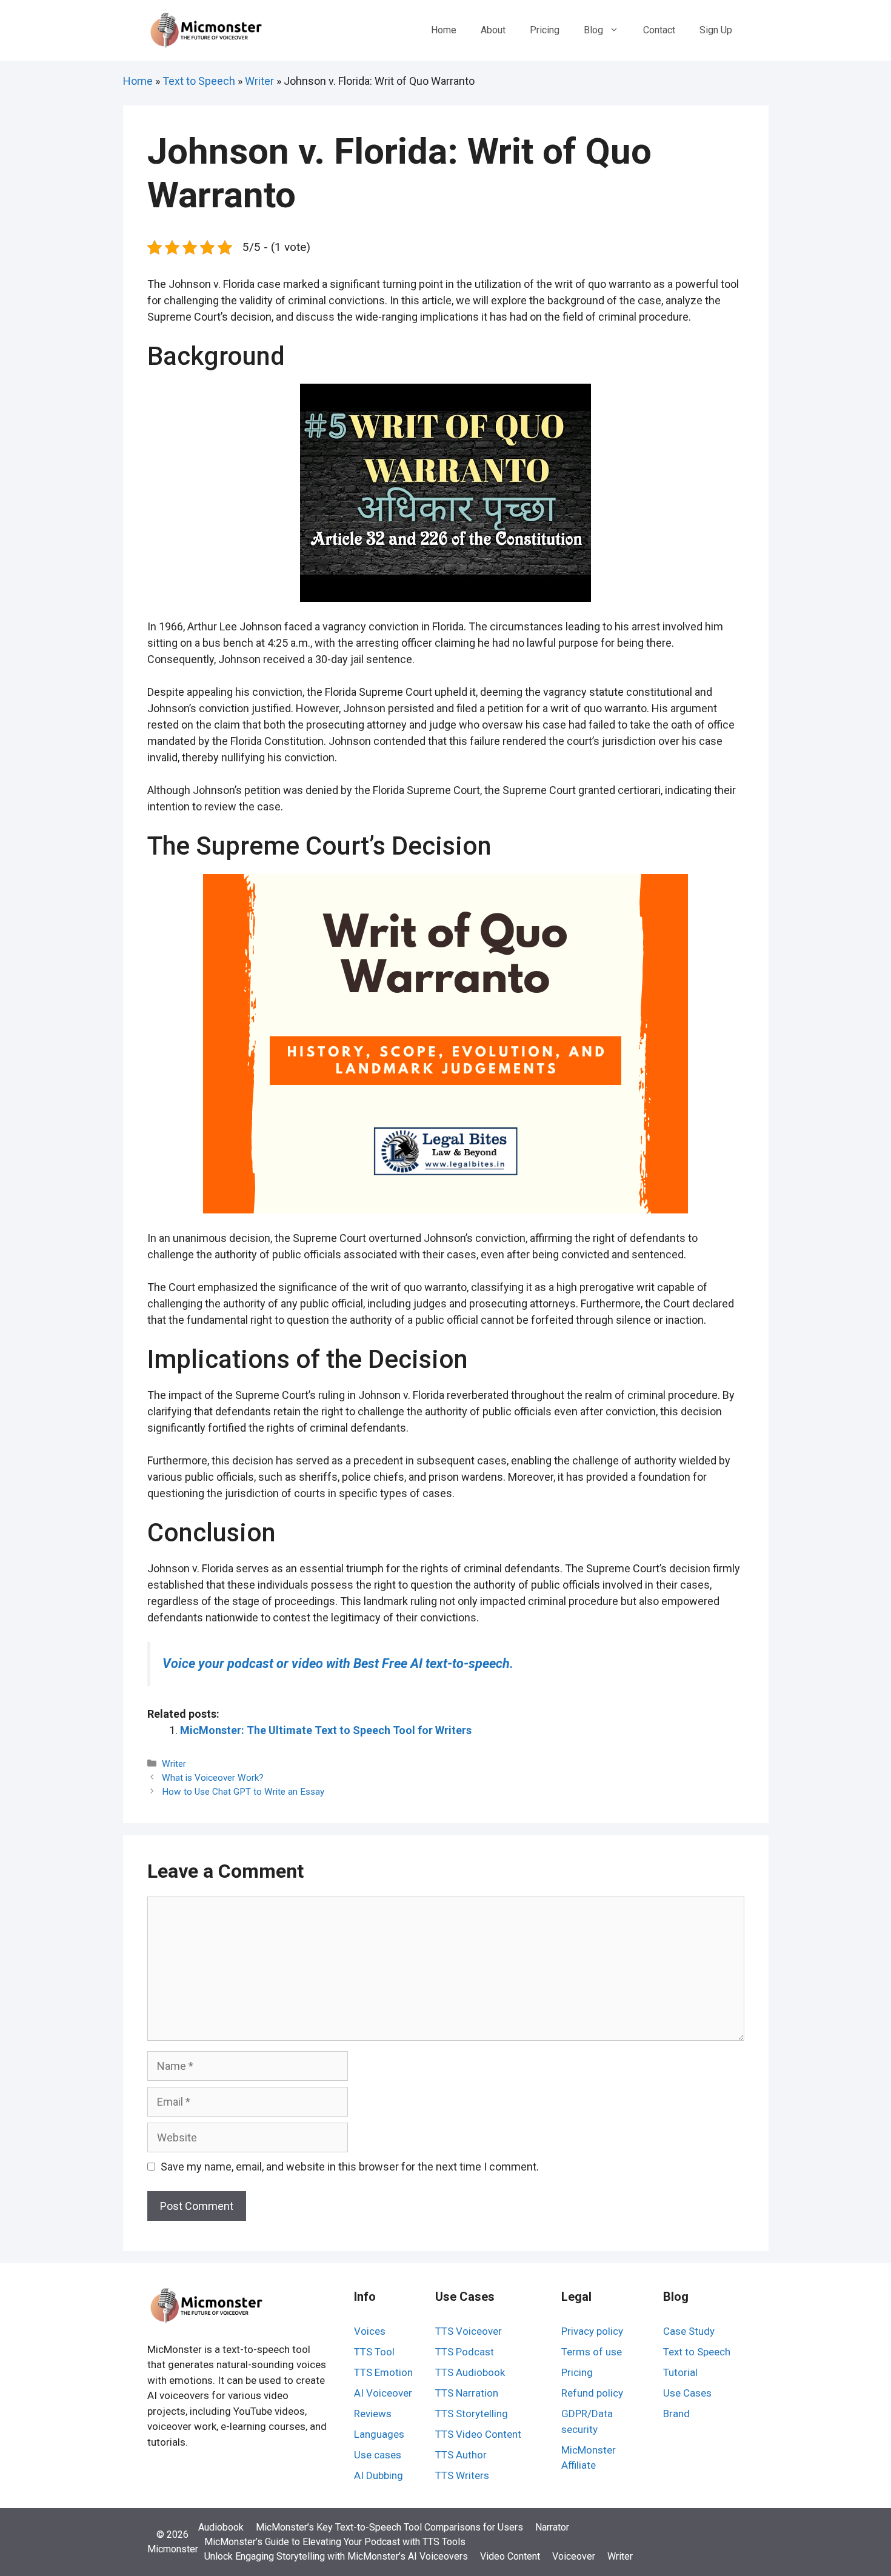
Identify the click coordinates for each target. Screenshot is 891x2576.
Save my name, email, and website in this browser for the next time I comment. (350, 2167)
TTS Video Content (478, 2434)
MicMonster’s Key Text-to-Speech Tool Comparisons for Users (389, 2527)
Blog (593, 30)
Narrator (552, 2527)
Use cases (378, 2455)
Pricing (545, 30)
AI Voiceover (383, 2393)
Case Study (689, 2331)
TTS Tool (374, 2352)
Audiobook (221, 2527)
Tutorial (680, 2372)
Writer (259, 81)
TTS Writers (462, 2475)
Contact (659, 30)
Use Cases (687, 2393)
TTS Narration (467, 2393)
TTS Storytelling (472, 2414)
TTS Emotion (383, 2372)
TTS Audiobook (470, 2372)
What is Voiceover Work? (213, 1778)
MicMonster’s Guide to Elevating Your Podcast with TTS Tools (335, 2542)
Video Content (510, 2556)
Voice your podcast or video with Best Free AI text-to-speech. (338, 1663)
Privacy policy (592, 2331)
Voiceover (574, 2556)
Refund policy (592, 2393)
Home (444, 30)
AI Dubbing (379, 2475)
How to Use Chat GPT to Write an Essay (243, 1792)
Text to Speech (199, 81)
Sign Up (716, 30)
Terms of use (592, 2352)
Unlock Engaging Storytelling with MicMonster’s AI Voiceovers (336, 2556)
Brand (676, 2414)
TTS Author (461, 2455)
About (493, 30)
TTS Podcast (465, 2352)
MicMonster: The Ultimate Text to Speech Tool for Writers (326, 1730)
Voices (370, 2331)
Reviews (373, 2414)
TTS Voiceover (469, 2331)
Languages (379, 2434)
